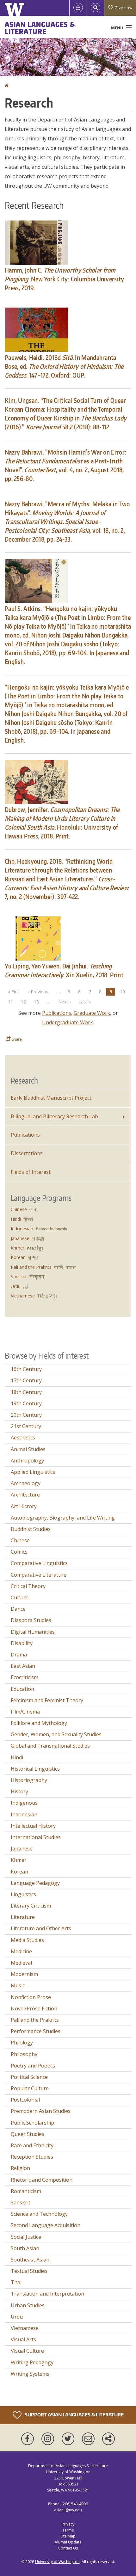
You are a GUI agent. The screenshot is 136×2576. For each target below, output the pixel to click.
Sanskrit (19, 1276)
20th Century (26, 1415)
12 (25, 1002)
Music (18, 1985)
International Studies (36, 1837)
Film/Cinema (25, 1712)
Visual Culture (27, 2351)
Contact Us (68, 2548)
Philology (22, 2043)
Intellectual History (33, 1826)
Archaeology (26, 1483)
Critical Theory (28, 1586)
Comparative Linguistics (39, 1563)
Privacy (68, 2524)
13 (38, 1002)
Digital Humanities (33, 1632)
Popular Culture (30, 2088)
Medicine (21, 1951)
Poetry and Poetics (33, 2066)
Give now (123, 8)
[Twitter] (69, 2439)
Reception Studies (32, 2157)
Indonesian (22, 1229)
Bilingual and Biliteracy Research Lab (54, 1116)
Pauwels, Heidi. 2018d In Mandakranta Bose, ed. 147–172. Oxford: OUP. (64, 366)
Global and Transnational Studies (50, 1746)
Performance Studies (36, 2031)
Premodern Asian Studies (41, 2111)
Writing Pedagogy (32, 2362)
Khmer (18, 1248)
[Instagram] (49, 2439)
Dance (18, 1609)
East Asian (23, 1666)
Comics (19, 1552)
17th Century (26, 1380)
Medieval (21, 1963)
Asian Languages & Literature (40, 28)
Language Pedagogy (35, 1883)
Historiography (29, 1780)
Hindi (16, 1219)
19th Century (26, 1403)
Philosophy (24, 2054)
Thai (16, 2282)
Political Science (29, 2077)
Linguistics (23, 1894)
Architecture (25, 1495)
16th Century (26, 1369)
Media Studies (27, 1940)
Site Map (68, 2536)
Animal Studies (28, 1449)
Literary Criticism (31, 1906)
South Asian (25, 2248)
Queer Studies (28, 2134)
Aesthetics (23, 1438)
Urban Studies (28, 2305)
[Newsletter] (90, 2439)
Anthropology (27, 1461)
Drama (19, 1655)
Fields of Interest (31, 1172)
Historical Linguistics (35, 1769)
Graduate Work (92, 1013)
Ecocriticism (25, 1677)
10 (124, 992)
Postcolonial (25, 2100)
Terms (68, 2530)
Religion (20, 2168)
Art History (24, 1506)
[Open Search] (96, 8)
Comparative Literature (39, 1575)
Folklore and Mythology (39, 1723)
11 (12, 1002)
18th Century (26, 1392)
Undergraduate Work (68, 1022)
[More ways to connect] (108, 2439)
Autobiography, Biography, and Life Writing (63, 1518)
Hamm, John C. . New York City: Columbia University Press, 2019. (65, 279)
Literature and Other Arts (41, 1928)
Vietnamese (23, 1296)
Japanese (20, 1238)
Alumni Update (68, 2542)
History (19, 1791)
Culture (20, 1597)
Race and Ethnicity (32, 2145)
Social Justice (26, 2237)
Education (22, 1689)
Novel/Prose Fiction (34, 2008)
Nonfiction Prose (31, 1997)
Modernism (24, 1974)
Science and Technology (39, 2214)
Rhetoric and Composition (42, 2180)
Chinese (19, 1209)
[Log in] (78, 8)
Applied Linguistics (33, 1472)
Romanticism (26, 2191)
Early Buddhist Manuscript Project (51, 1098)
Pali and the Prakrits (31, 1267)
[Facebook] (29, 2439)
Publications (57, 1013)
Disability (22, 1643)
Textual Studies (29, 2271)
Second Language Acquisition (46, 2225)
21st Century (26, 1426)
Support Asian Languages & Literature (74, 2415)
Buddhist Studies (31, 1529)
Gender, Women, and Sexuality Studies (56, 1734)
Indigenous (24, 1803)
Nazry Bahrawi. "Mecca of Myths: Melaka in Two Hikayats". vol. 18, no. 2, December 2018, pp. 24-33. (67, 521)
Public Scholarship (32, 2123)
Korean (18, 1257)
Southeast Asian (30, 2260)
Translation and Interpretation (47, 2294)
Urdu (16, 1286)
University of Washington (57, 2562)
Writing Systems (30, 2374)
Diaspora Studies (31, 1620)
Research (24, 1080)
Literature (23, 1917)
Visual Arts (23, 2339)
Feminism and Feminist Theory (47, 1700)
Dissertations (27, 1153)
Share (16, 1039)
